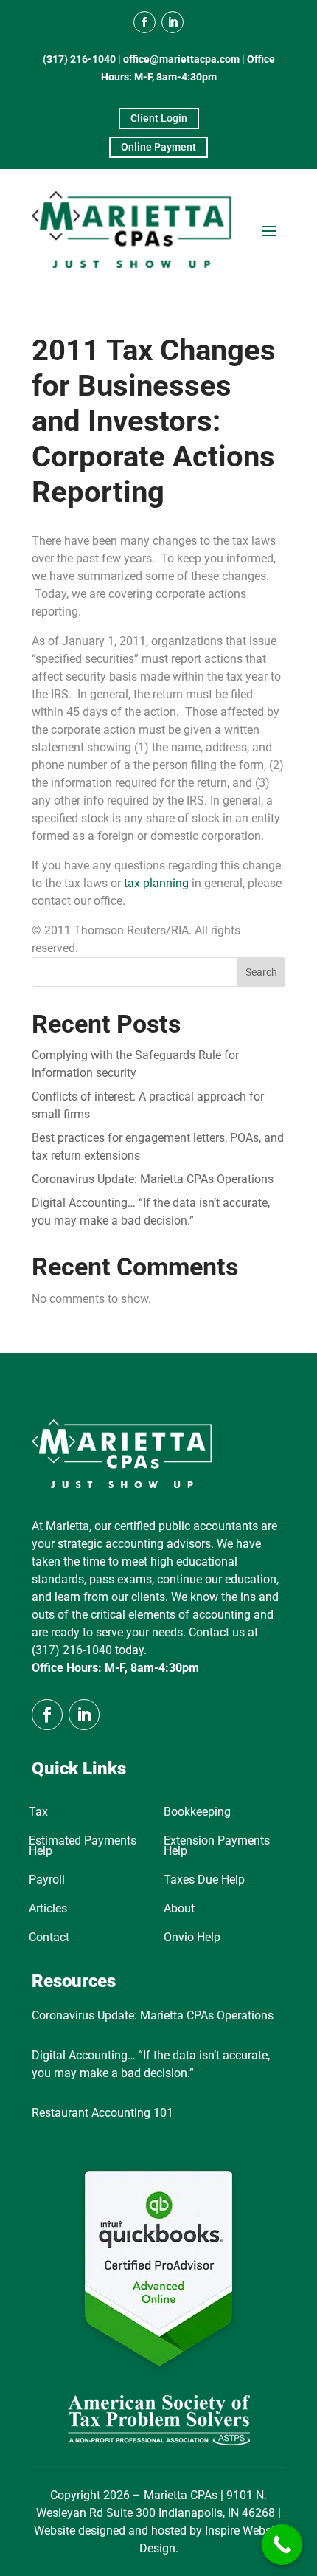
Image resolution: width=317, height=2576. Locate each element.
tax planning (156, 883)
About (179, 1909)
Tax (38, 1813)
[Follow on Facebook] (144, 22)
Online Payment (158, 147)
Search (261, 972)
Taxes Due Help (204, 1881)
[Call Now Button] (282, 2545)
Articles (48, 1909)
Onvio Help (192, 1938)
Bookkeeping (197, 1813)
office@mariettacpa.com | (185, 59)
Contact (49, 1938)
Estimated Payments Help (83, 1847)
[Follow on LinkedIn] (173, 22)
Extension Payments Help (217, 1847)
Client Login (159, 118)
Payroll (47, 1881)
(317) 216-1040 (79, 59)
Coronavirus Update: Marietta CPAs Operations (153, 1179)
